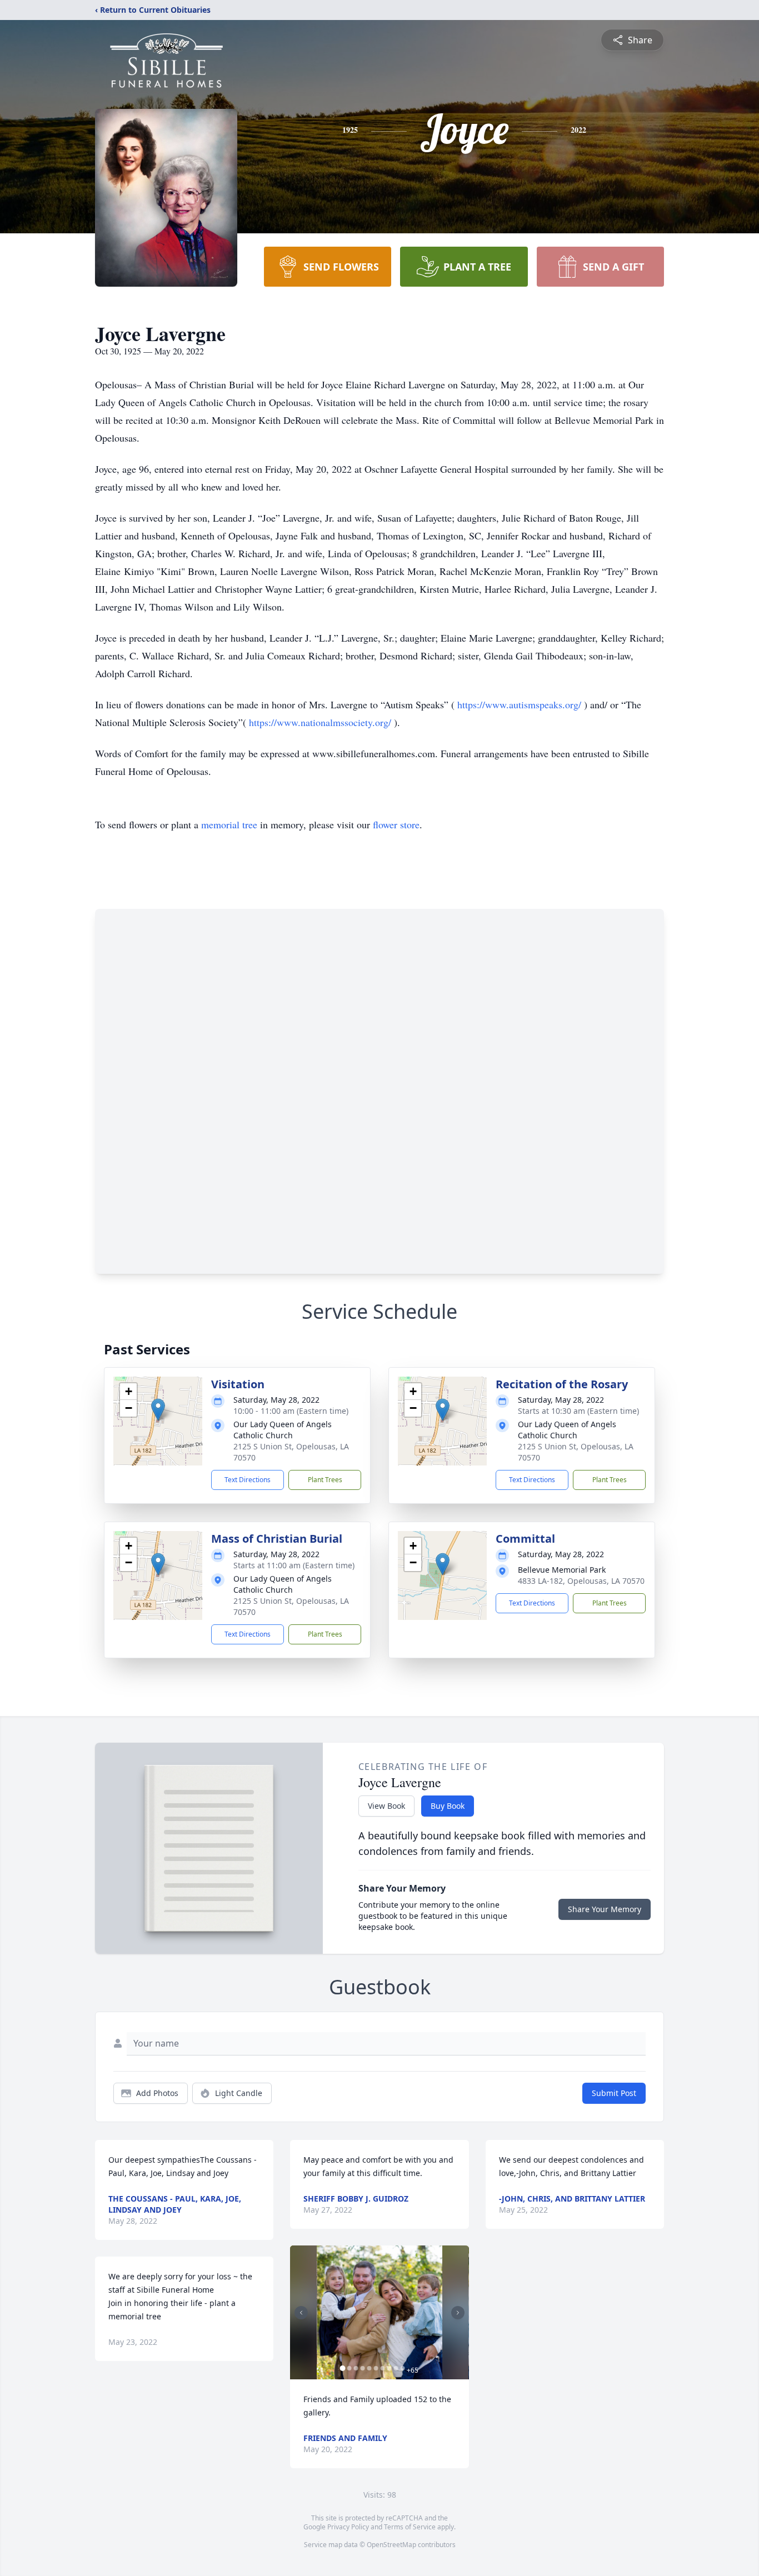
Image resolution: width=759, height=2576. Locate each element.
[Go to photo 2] (349, 2368)
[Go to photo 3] (356, 2368)
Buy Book (448, 1806)
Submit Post (614, 2093)
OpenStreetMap (391, 2545)
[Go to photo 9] (396, 2368)
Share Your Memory (605, 1909)
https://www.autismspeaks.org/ (521, 704)
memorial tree (229, 824)
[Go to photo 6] (376, 2368)
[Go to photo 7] (382, 2368)
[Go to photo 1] (342, 2368)
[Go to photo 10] (402, 2368)
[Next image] (458, 2313)
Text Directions (248, 1480)
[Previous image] (301, 2313)
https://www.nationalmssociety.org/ (321, 722)
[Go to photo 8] (389, 2368)
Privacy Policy (348, 2527)
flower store (396, 824)
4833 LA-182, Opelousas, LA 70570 (581, 1581)
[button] (158, 1410)
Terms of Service (410, 2527)
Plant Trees (325, 1480)
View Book (386, 1806)
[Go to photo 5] (369, 2368)
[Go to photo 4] (362, 2368)
